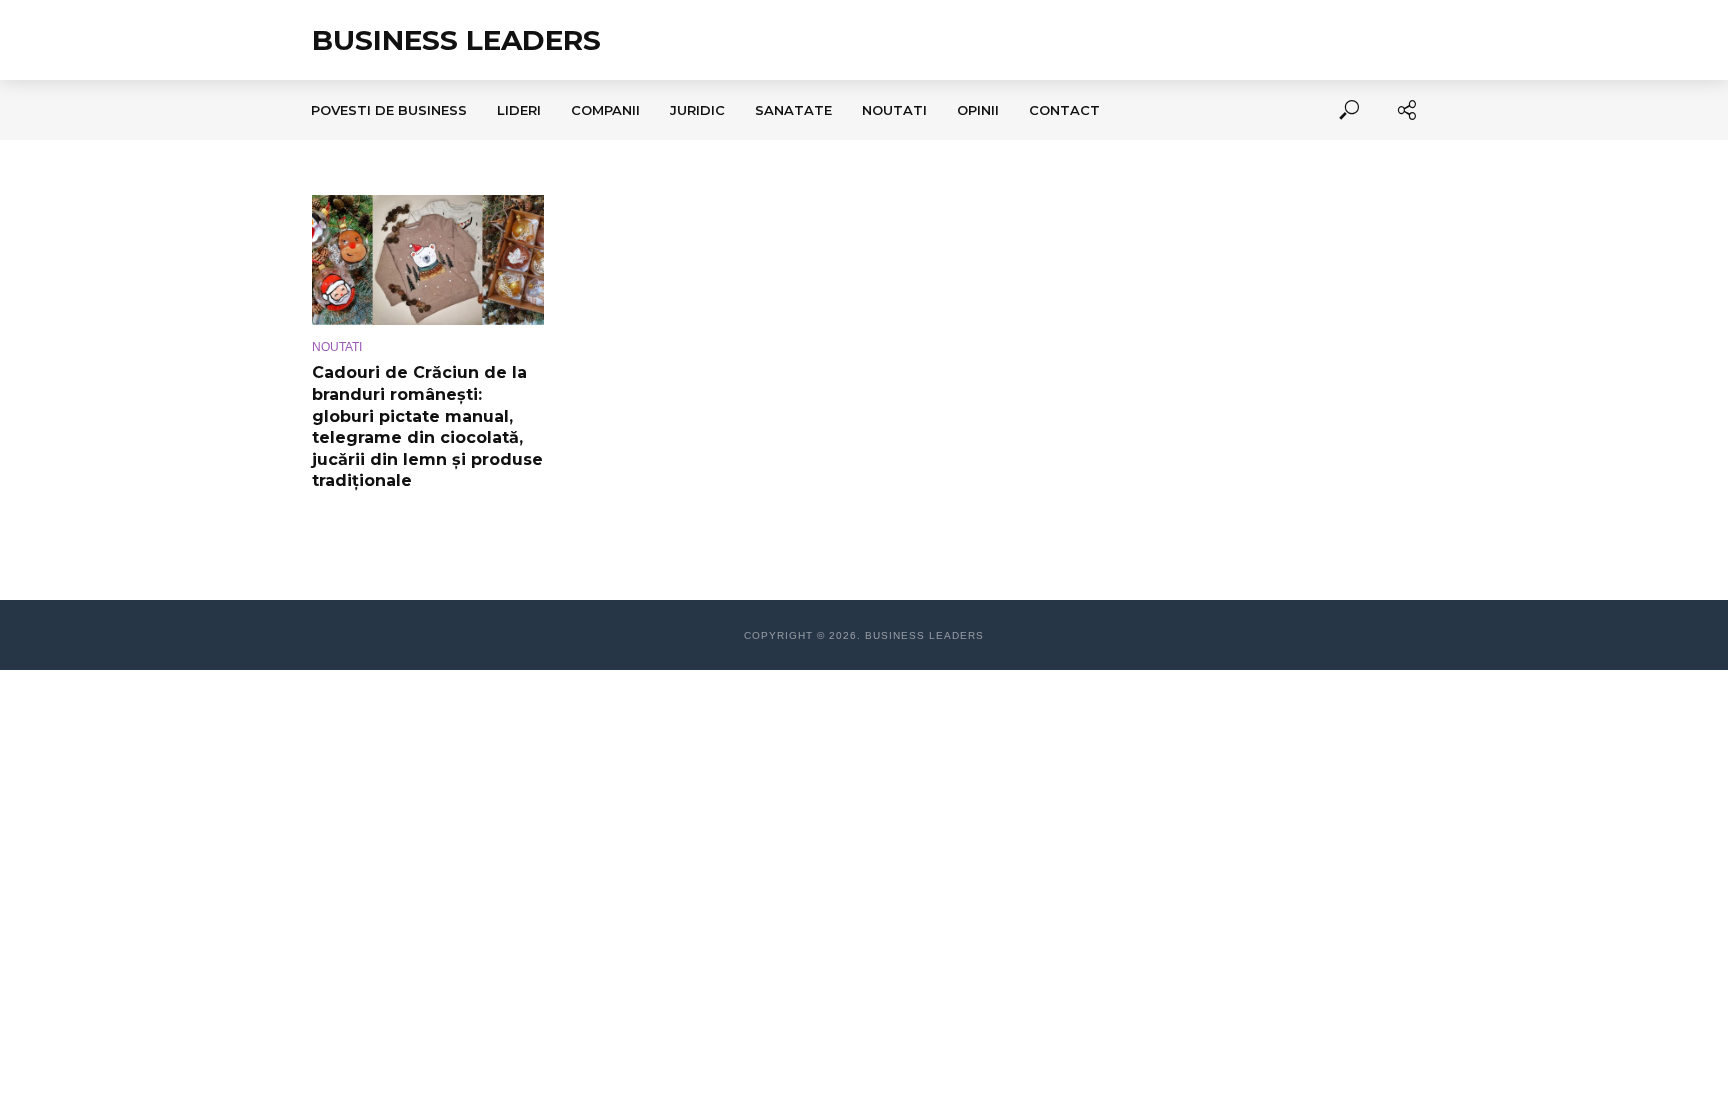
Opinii (978, 110)
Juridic (697, 110)
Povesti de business (389, 110)
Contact (1064, 110)
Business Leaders (456, 40)
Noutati (894, 110)
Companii (605, 110)
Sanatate (793, 110)
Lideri (519, 110)
